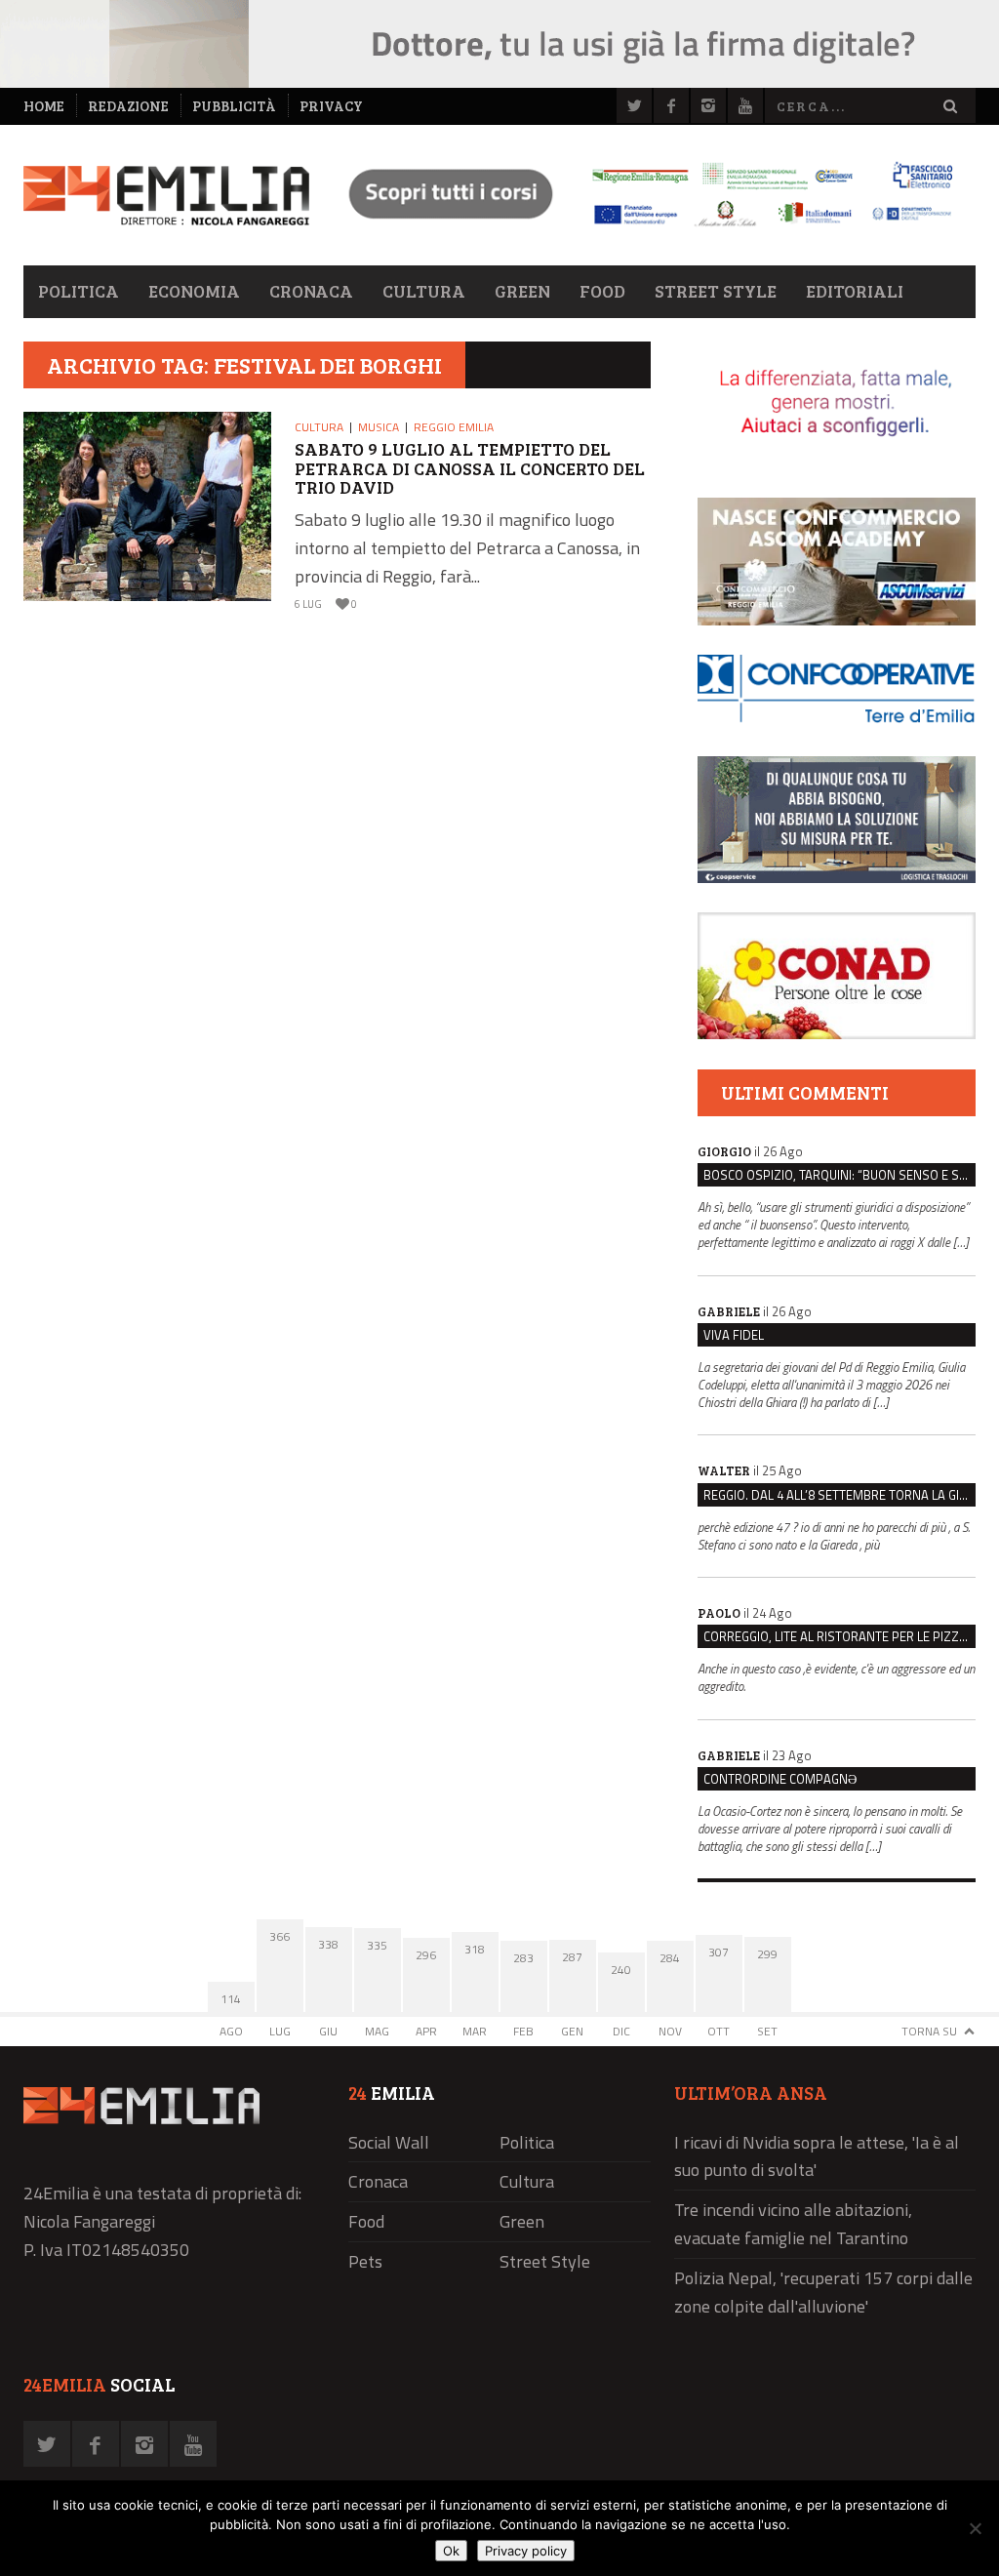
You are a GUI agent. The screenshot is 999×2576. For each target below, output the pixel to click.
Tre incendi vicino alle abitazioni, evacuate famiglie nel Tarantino (793, 2224)
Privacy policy (526, 2551)
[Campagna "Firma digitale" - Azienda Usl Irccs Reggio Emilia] (642, 229)
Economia (194, 291)
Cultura (424, 291)
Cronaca (311, 291)
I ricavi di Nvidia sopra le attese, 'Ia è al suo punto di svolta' (817, 2156)
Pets (365, 2261)
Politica (79, 291)
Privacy (331, 106)
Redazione (128, 106)
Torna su (929, 2031)
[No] (975, 2528)
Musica (379, 427)
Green (522, 291)
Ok (451, 2551)
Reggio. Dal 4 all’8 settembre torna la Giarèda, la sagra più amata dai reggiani (839, 1495)
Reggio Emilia (454, 427)
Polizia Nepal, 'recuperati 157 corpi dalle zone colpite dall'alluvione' (823, 2292)
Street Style (716, 291)
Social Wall (389, 2142)
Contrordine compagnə (780, 1779)
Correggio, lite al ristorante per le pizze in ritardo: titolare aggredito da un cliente (839, 1636)
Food (602, 291)
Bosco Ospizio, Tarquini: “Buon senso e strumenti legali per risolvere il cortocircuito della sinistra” (839, 1175)
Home (44, 106)
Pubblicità (234, 106)
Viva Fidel (734, 1335)
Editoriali (855, 291)
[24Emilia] (166, 196)
